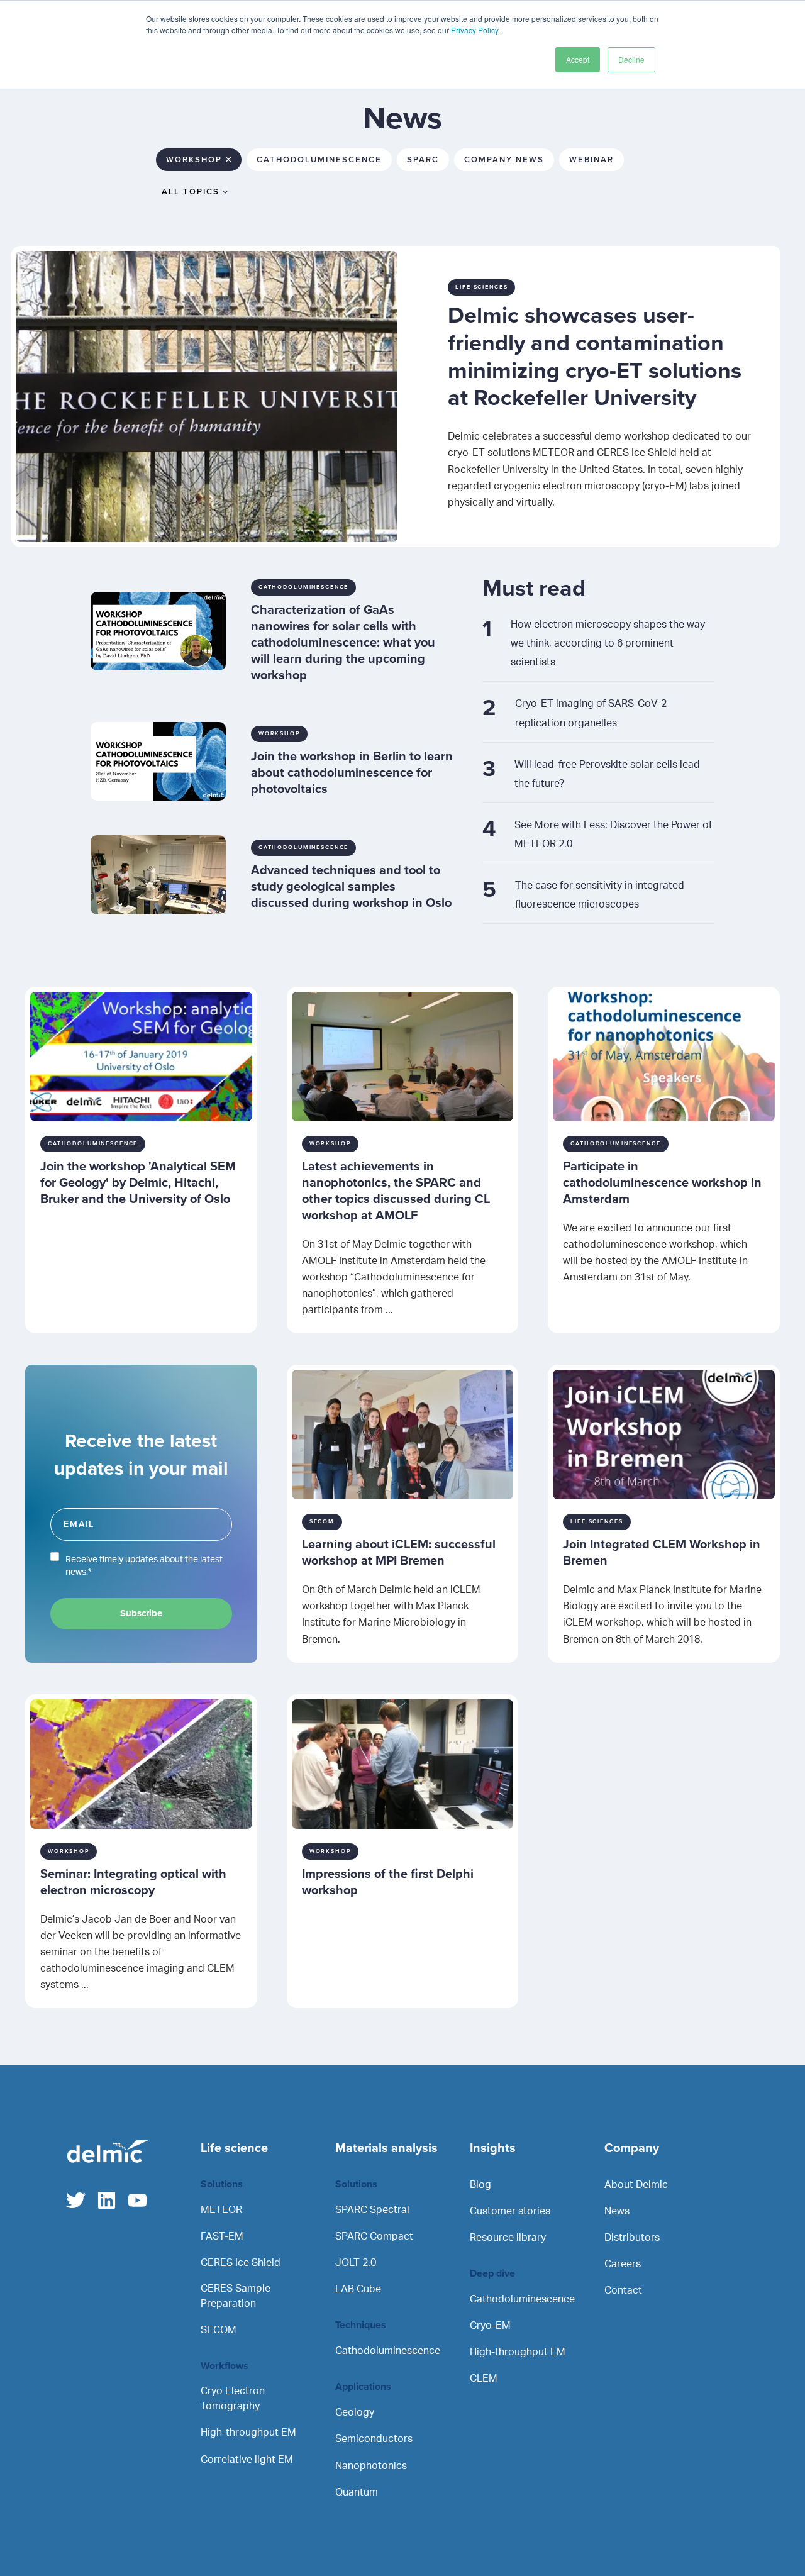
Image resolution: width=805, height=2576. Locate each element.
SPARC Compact (374, 2236)
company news (504, 160)
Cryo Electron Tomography (233, 2399)
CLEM (484, 2379)
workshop (194, 160)
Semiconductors (374, 2439)
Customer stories (510, 2211)
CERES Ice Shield (241, 2263)
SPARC (423, 160)
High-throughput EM (248, 2433)
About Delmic (636, 2185)
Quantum (357, 2492)
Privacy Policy (475, 30)
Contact (623, 2290)
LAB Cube (358, 2289)
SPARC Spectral (372, 2210)
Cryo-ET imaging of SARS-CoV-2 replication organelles (591, 713)
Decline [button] (631, 59)
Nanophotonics (371, 2466)
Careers (623, 2264)
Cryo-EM (490, 2326)
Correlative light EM (247, 2460)
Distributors (632, 2238)
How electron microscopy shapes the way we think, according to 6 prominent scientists (608, 643)
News (617, 2211)
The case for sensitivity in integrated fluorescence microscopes (600, 895)
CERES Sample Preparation (236, 2296)
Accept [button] (578, 59)
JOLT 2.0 (356, 2263)
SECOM (219, 2330)
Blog (480, 2185)
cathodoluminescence (319, 160)
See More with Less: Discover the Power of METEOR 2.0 (613, 835)
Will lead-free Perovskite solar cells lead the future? (607, 774)
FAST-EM (222, 2236)
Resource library (508, 2238)
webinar (591, 160)
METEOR (221, 2210)
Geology (355, 2412)
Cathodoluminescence (388, 2351)
